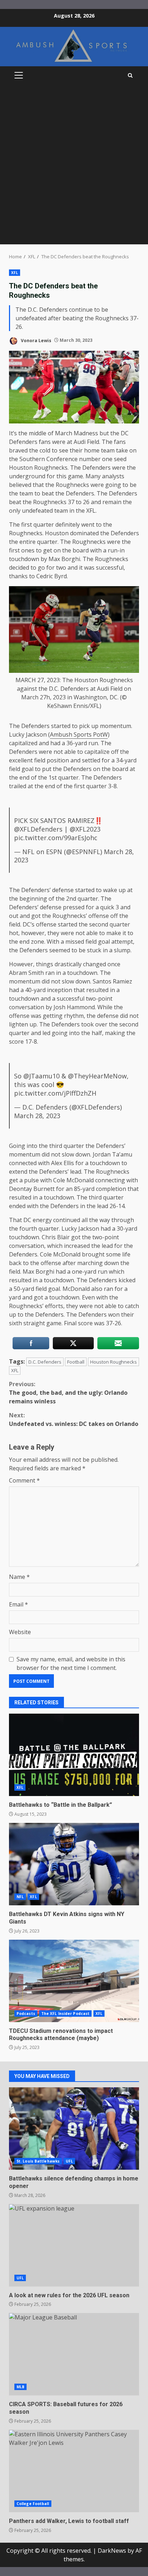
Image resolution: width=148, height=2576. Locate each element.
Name (19, 1577)
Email (18, 1604)
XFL (15, 273)
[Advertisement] (74, 167)
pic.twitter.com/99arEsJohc (56, 838)
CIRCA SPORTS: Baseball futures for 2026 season (74, 2354)
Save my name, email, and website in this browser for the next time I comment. (71, 1663)
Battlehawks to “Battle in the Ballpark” (74, 1755)
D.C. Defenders (45, 1362)
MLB (20, 2387)
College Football (33, 2504)
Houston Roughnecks (114, 1362)
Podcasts (26, 2014)
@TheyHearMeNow (97, 1076)
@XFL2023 (85, 829)
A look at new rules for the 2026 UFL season (74, 2245)
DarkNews (112, 2551)
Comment (24, 1480)
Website (20, 1632)
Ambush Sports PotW (79, 734)
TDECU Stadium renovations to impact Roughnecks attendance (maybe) (74, 1981)
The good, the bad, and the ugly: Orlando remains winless (68, 1393)
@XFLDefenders (38, 829)
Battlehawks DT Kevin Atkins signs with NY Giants (74, 1864)
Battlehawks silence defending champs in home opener (74, 2129)
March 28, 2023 (37, 1116)
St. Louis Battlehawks (38, 2161)
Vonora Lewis (36, 340)
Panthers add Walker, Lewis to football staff (74, 2471)
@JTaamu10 (41, 1076)
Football (76, 1362)
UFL (69, 2161)
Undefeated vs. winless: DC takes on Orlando (74, 1419)
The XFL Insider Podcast (65, 2014)
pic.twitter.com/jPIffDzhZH (55, 1093)
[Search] (130, 75)
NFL (20, 1897)
